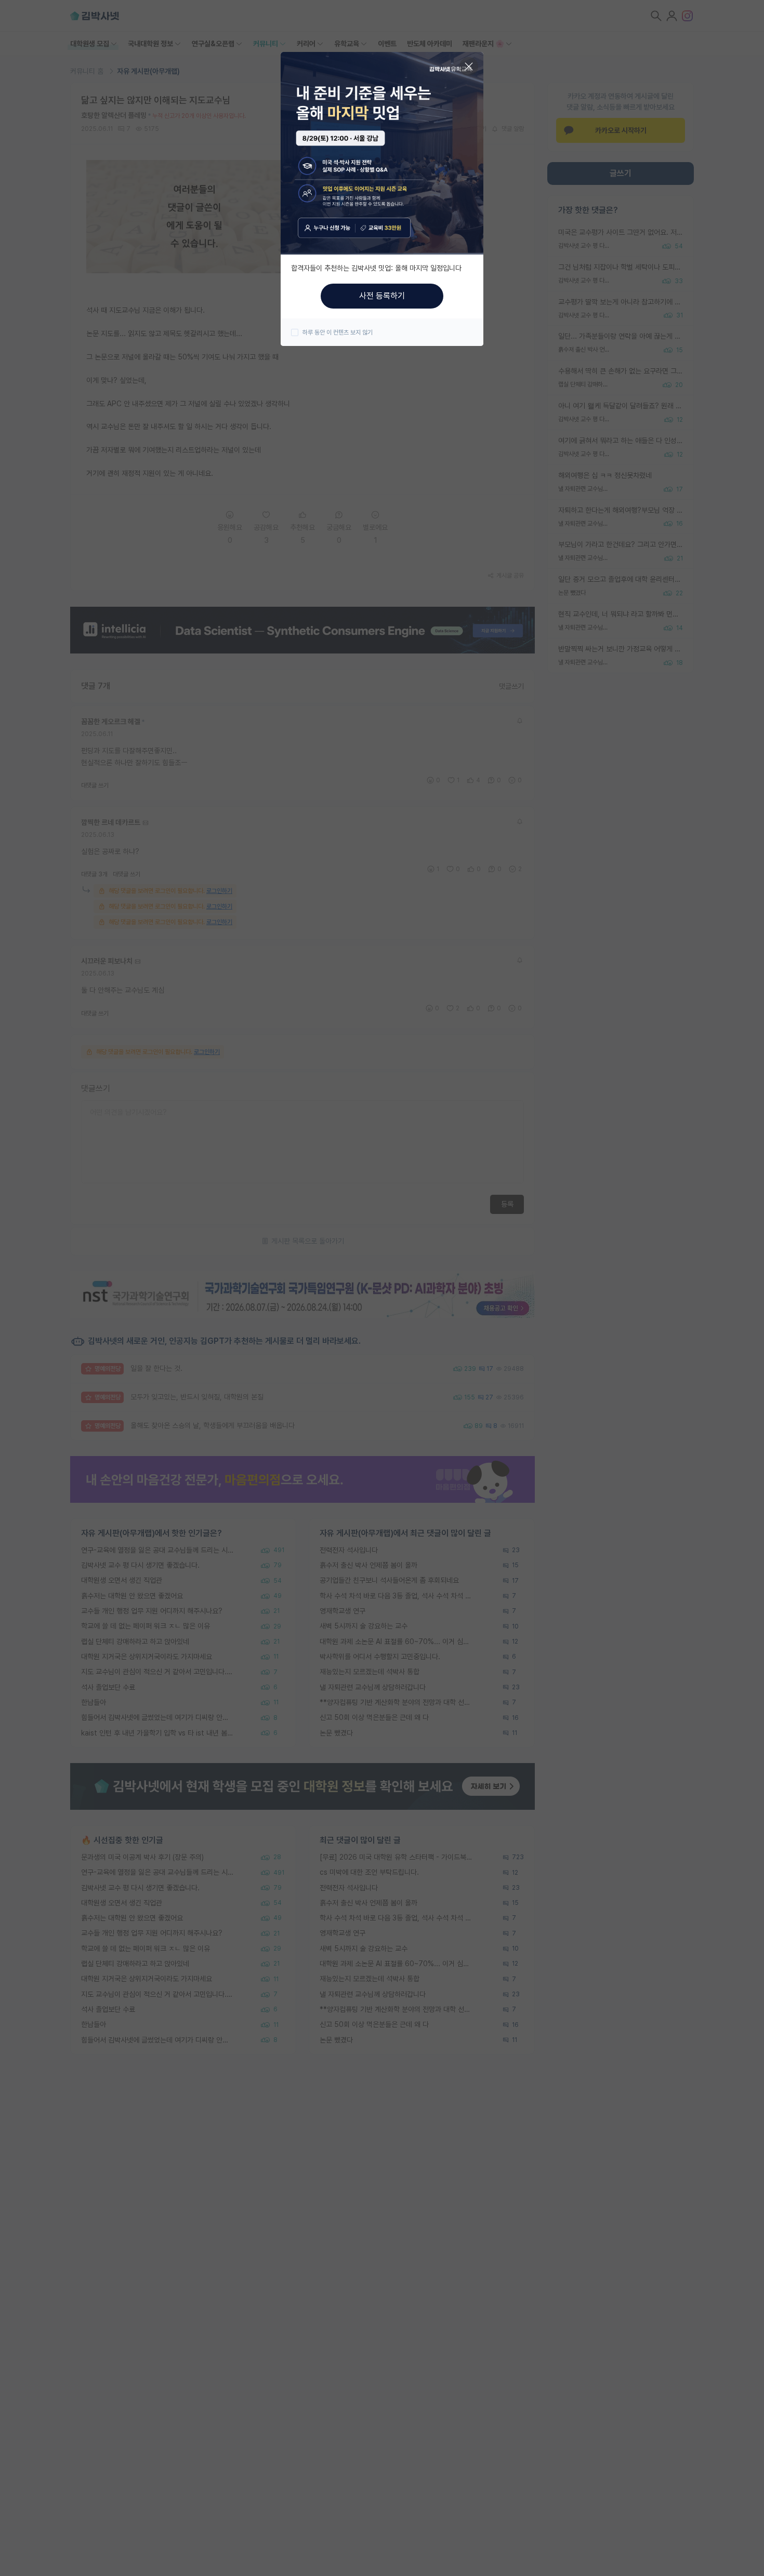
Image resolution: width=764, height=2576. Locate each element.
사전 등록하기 (382, 296)
